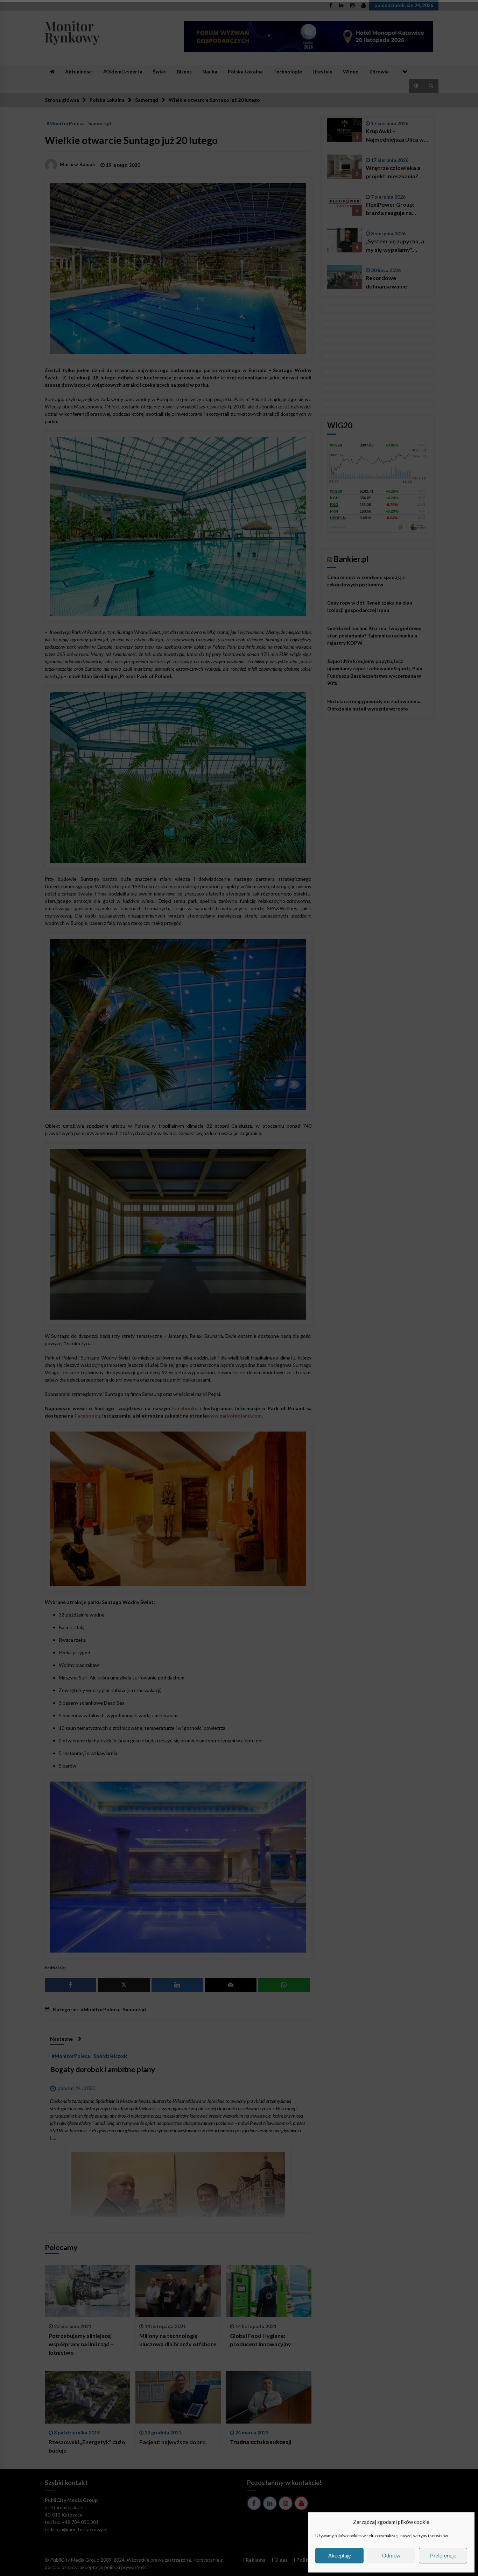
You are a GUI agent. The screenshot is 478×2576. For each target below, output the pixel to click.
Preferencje (443, 2556)
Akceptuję (340, 2556)
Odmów (391, 2556)
